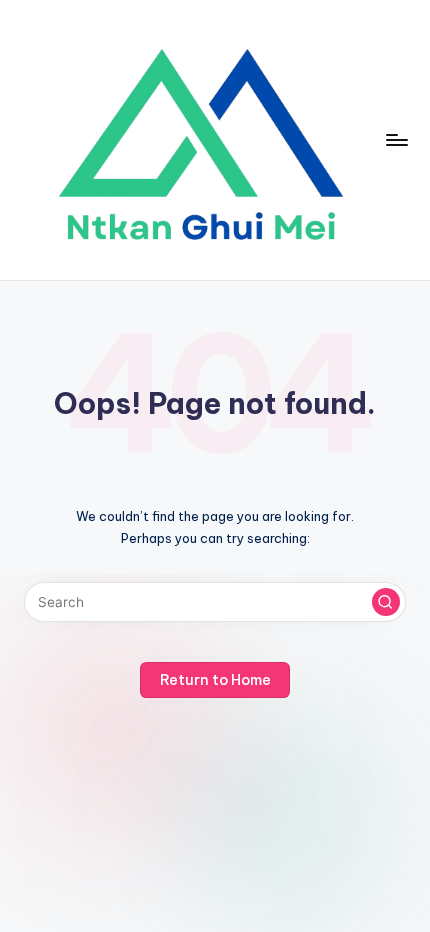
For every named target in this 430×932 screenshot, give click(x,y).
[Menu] (396, 139)
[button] (386, 602)
